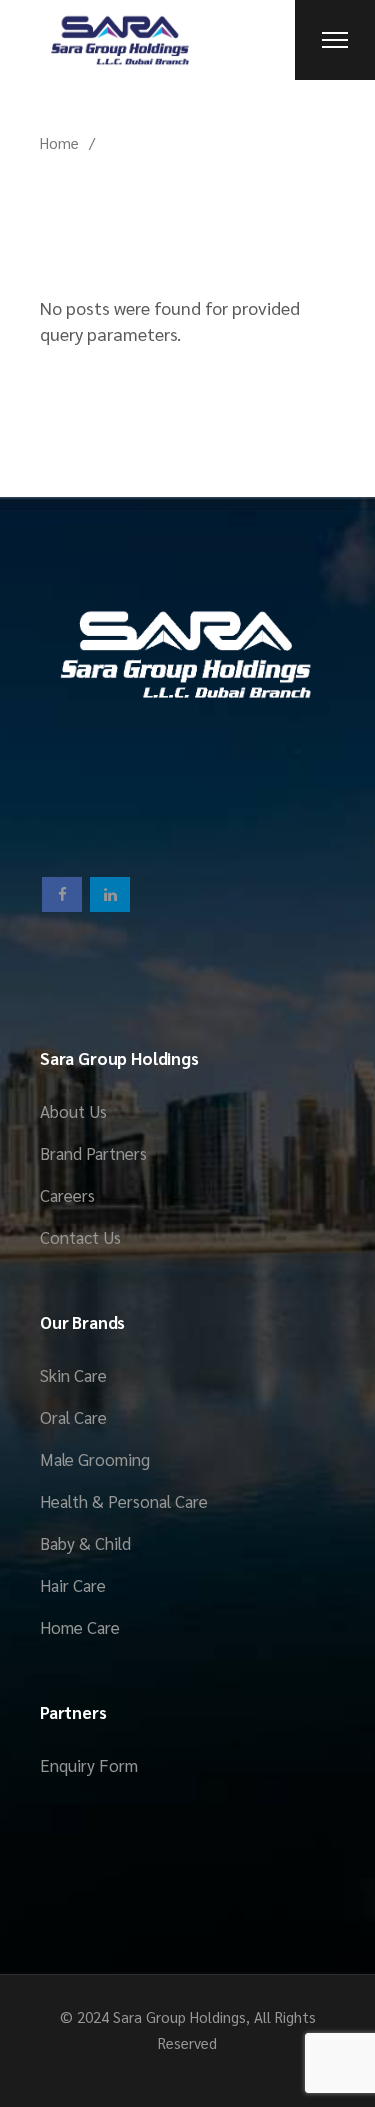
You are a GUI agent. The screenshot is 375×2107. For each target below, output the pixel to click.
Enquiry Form (89, 1765)
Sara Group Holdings (179, 2016)
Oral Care (73, 1417)
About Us (73, 1111)
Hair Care (73, 1585)
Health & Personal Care (124, 1501)
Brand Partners (93, 1153)
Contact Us (80, 1237)
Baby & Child (85, 1543)
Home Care (80, 1627)
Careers (67, 1195)
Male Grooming (95, 1459)
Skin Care (73, 1375)
